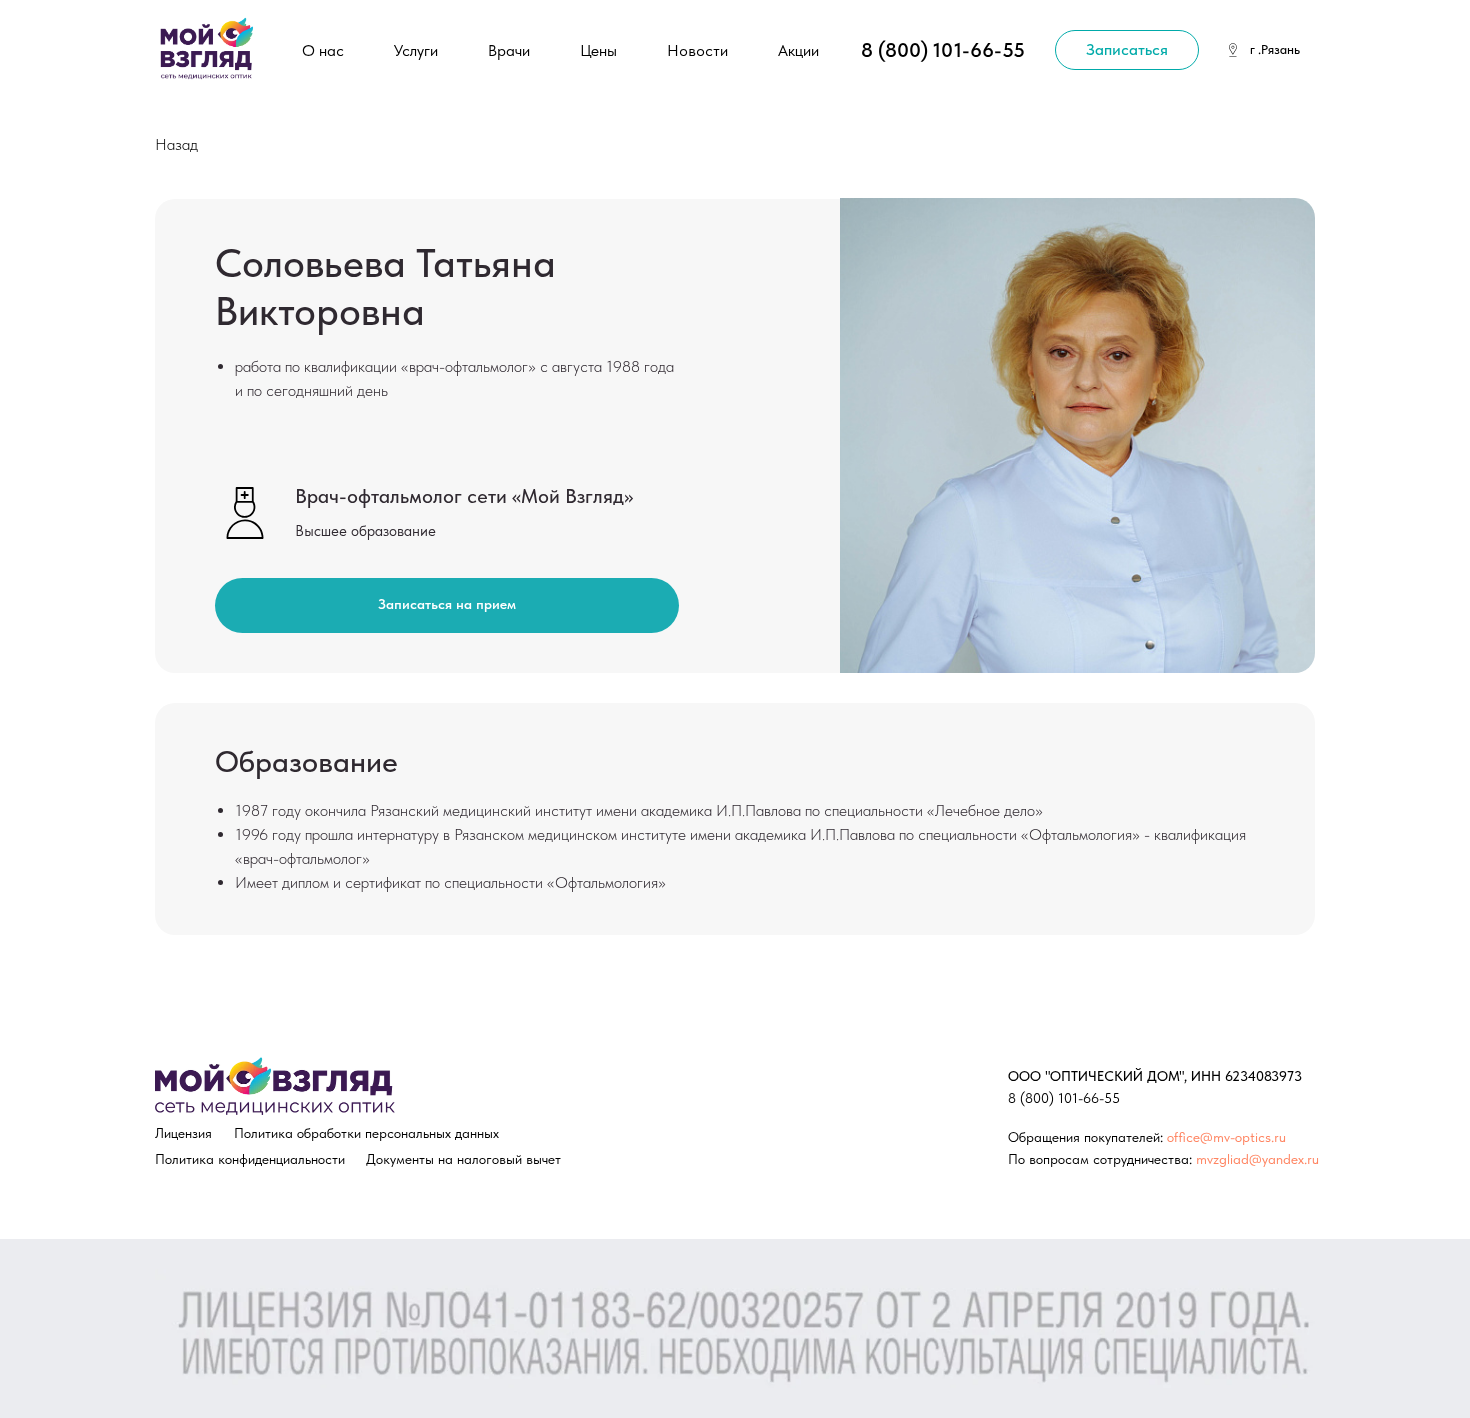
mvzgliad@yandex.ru (1257, 1159)
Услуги (416, 50)
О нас (323, 50)
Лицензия (183, 1133)
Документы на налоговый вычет (463, 1159)
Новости (697, 50)
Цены (598, 50)
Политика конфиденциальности (250, 1159)
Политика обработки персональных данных (366, 1133)
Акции (798, 50)
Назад (176, 144)
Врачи (509, 50)
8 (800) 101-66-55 (943, 50)
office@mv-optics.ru (1226, 1137)
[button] (1127, 50)
